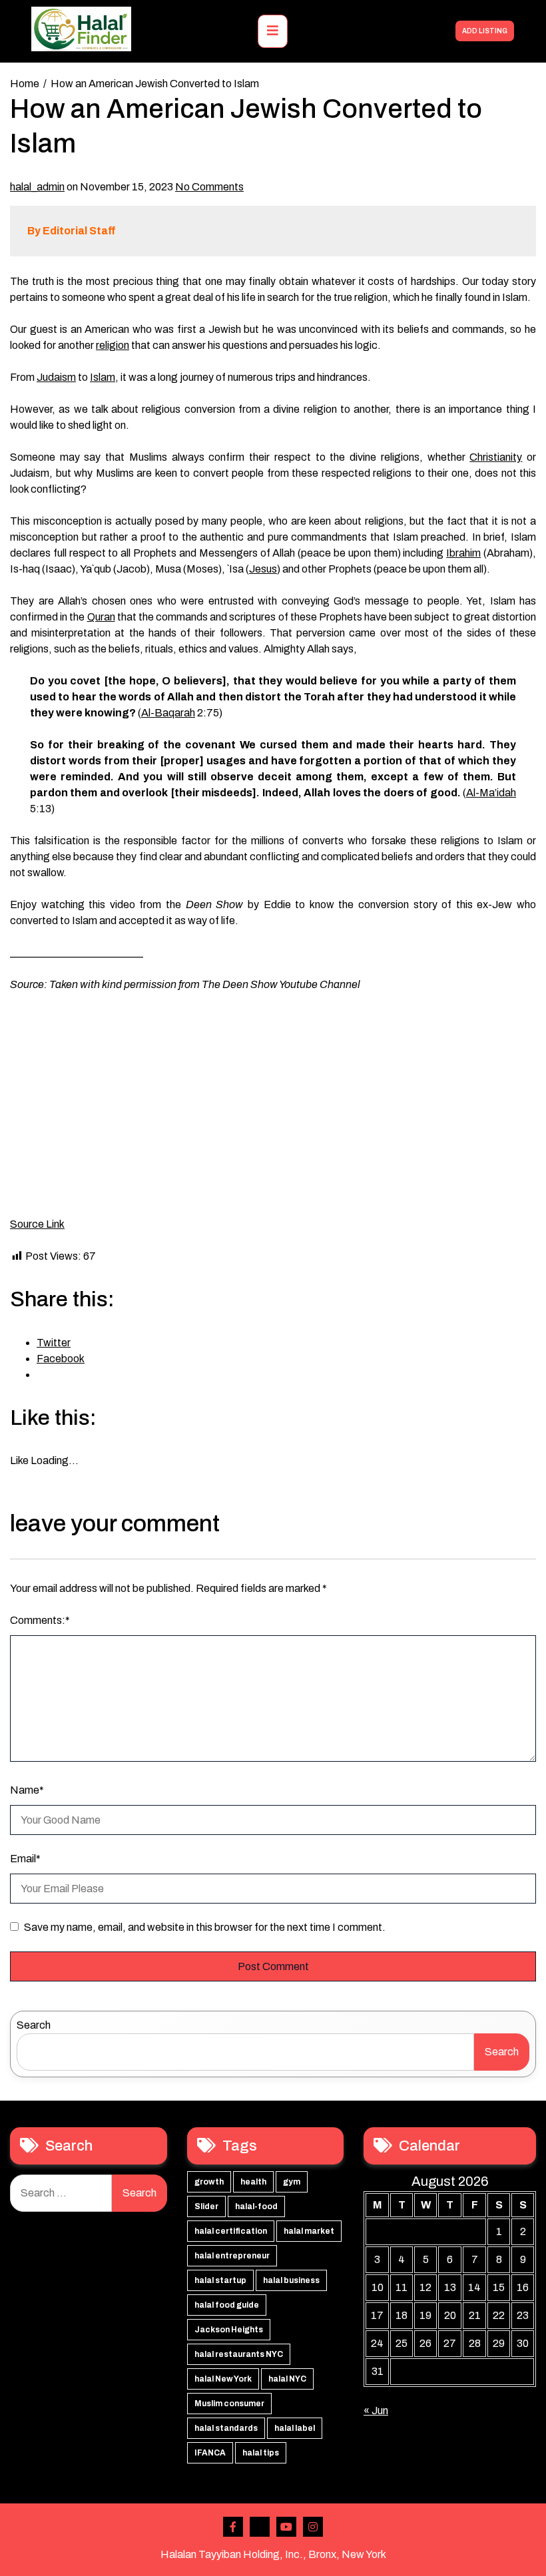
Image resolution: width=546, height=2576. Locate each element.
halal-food (256, 2206)
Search (34, 2025)
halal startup (220, 2280)
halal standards (226, 2428)
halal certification (231, 2231)
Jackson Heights (229, 2330)
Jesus (263, 569)
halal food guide (227, 2305)
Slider (206, 2206)
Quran (101, 617)
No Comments (209, 187)
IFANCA (210, 2453)
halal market (309, 2231)
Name (27, 1790)
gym (292, 2182)
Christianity (496, 457)
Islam (103, 377)
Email (25, 1859)
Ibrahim (463, 553)
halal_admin (37, 187)
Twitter (260, 2527)
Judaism (56, 377)
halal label (295, 2428)
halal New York (223, 2379)
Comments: (40, 1620)
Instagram (313, 2527)
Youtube (286, 2527)
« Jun (376, 2411)
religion (113, 345)
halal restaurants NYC (239, 2354)
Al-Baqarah (168, 713)
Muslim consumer (229, 2404)
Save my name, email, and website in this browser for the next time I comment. (205, 1927)
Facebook (233, 2527)
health (253, 2182)
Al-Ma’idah (491, 793)
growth (209, 2182)
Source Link (37, 1224)
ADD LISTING (485, 31)
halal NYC (287, 2379)
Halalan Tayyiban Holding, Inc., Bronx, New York (273, 2554)
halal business (291, 2280)
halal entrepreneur (232, 2256)
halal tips (261, 2453)
